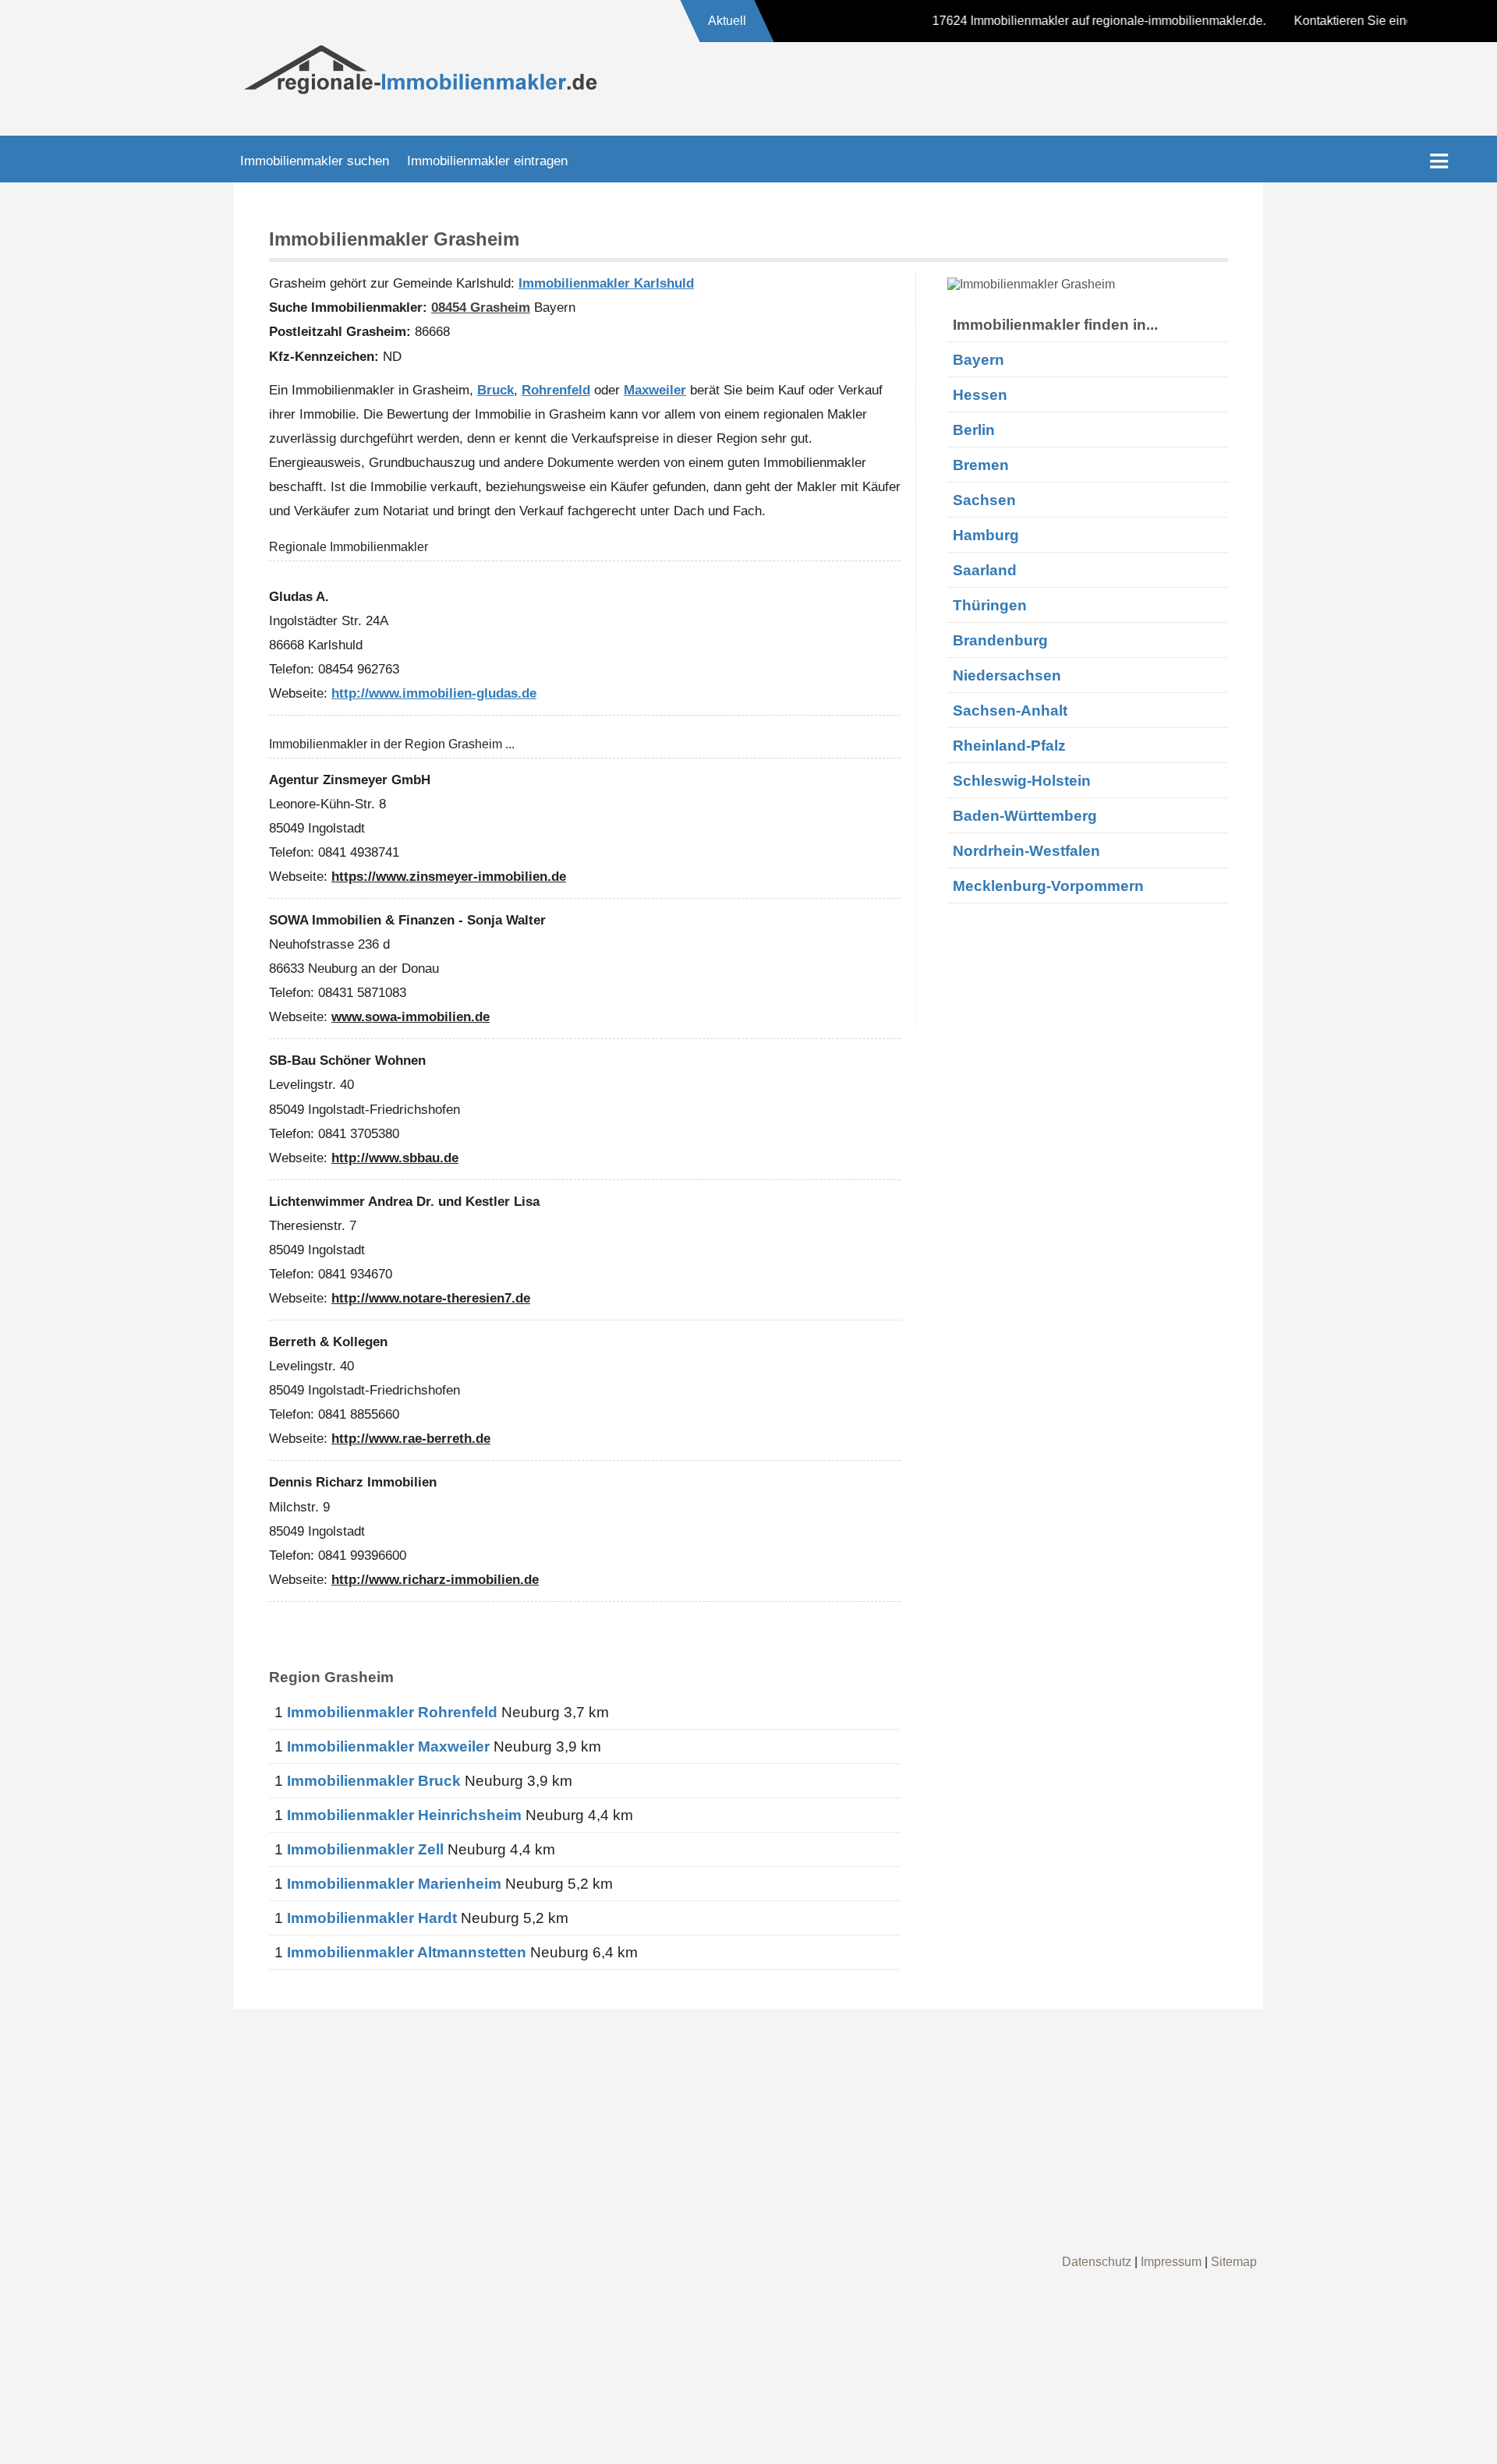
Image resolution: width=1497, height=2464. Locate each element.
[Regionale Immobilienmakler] (421, 92)
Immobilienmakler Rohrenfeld (392, 1712)
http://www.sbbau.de (395, 1158)
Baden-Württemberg (1025, 815)
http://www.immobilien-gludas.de (434, 693)
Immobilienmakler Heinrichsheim (404, 1815)
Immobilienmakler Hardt (372, 1918)
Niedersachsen (1007, 675)
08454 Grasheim (481, 307)
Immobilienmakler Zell (365, 1849)
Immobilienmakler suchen (315, 161)
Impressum (1171, 2262)
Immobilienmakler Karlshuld (606, 283)
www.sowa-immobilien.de (411, 1016)
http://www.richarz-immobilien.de (435, 1579)
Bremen (981, 465)
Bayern (979, 359)
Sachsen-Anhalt (1010, 710)
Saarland (985, 570)
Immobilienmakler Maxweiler (388, 1746)
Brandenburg (1000, 640)
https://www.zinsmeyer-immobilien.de (449, 876)
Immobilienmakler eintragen (487, 161)
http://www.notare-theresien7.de (431, 1298)
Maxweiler (655, 390)
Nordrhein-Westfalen (1026, 850)
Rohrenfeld (556, 390)
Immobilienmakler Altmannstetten (407, 1952)
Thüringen (990, 605)
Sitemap (1234, 2262)
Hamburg (986, 535)
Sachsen (984, 500)
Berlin (974, 430)
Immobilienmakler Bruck (374, 1781)
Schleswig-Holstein (1022, 780)
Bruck (495, 390)
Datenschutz (1097, 2262)
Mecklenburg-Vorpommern (1048, 886)
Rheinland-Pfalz (1009, 745)
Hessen (980, 394)
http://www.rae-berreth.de (411, 1438)
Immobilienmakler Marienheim (394, 1884)
